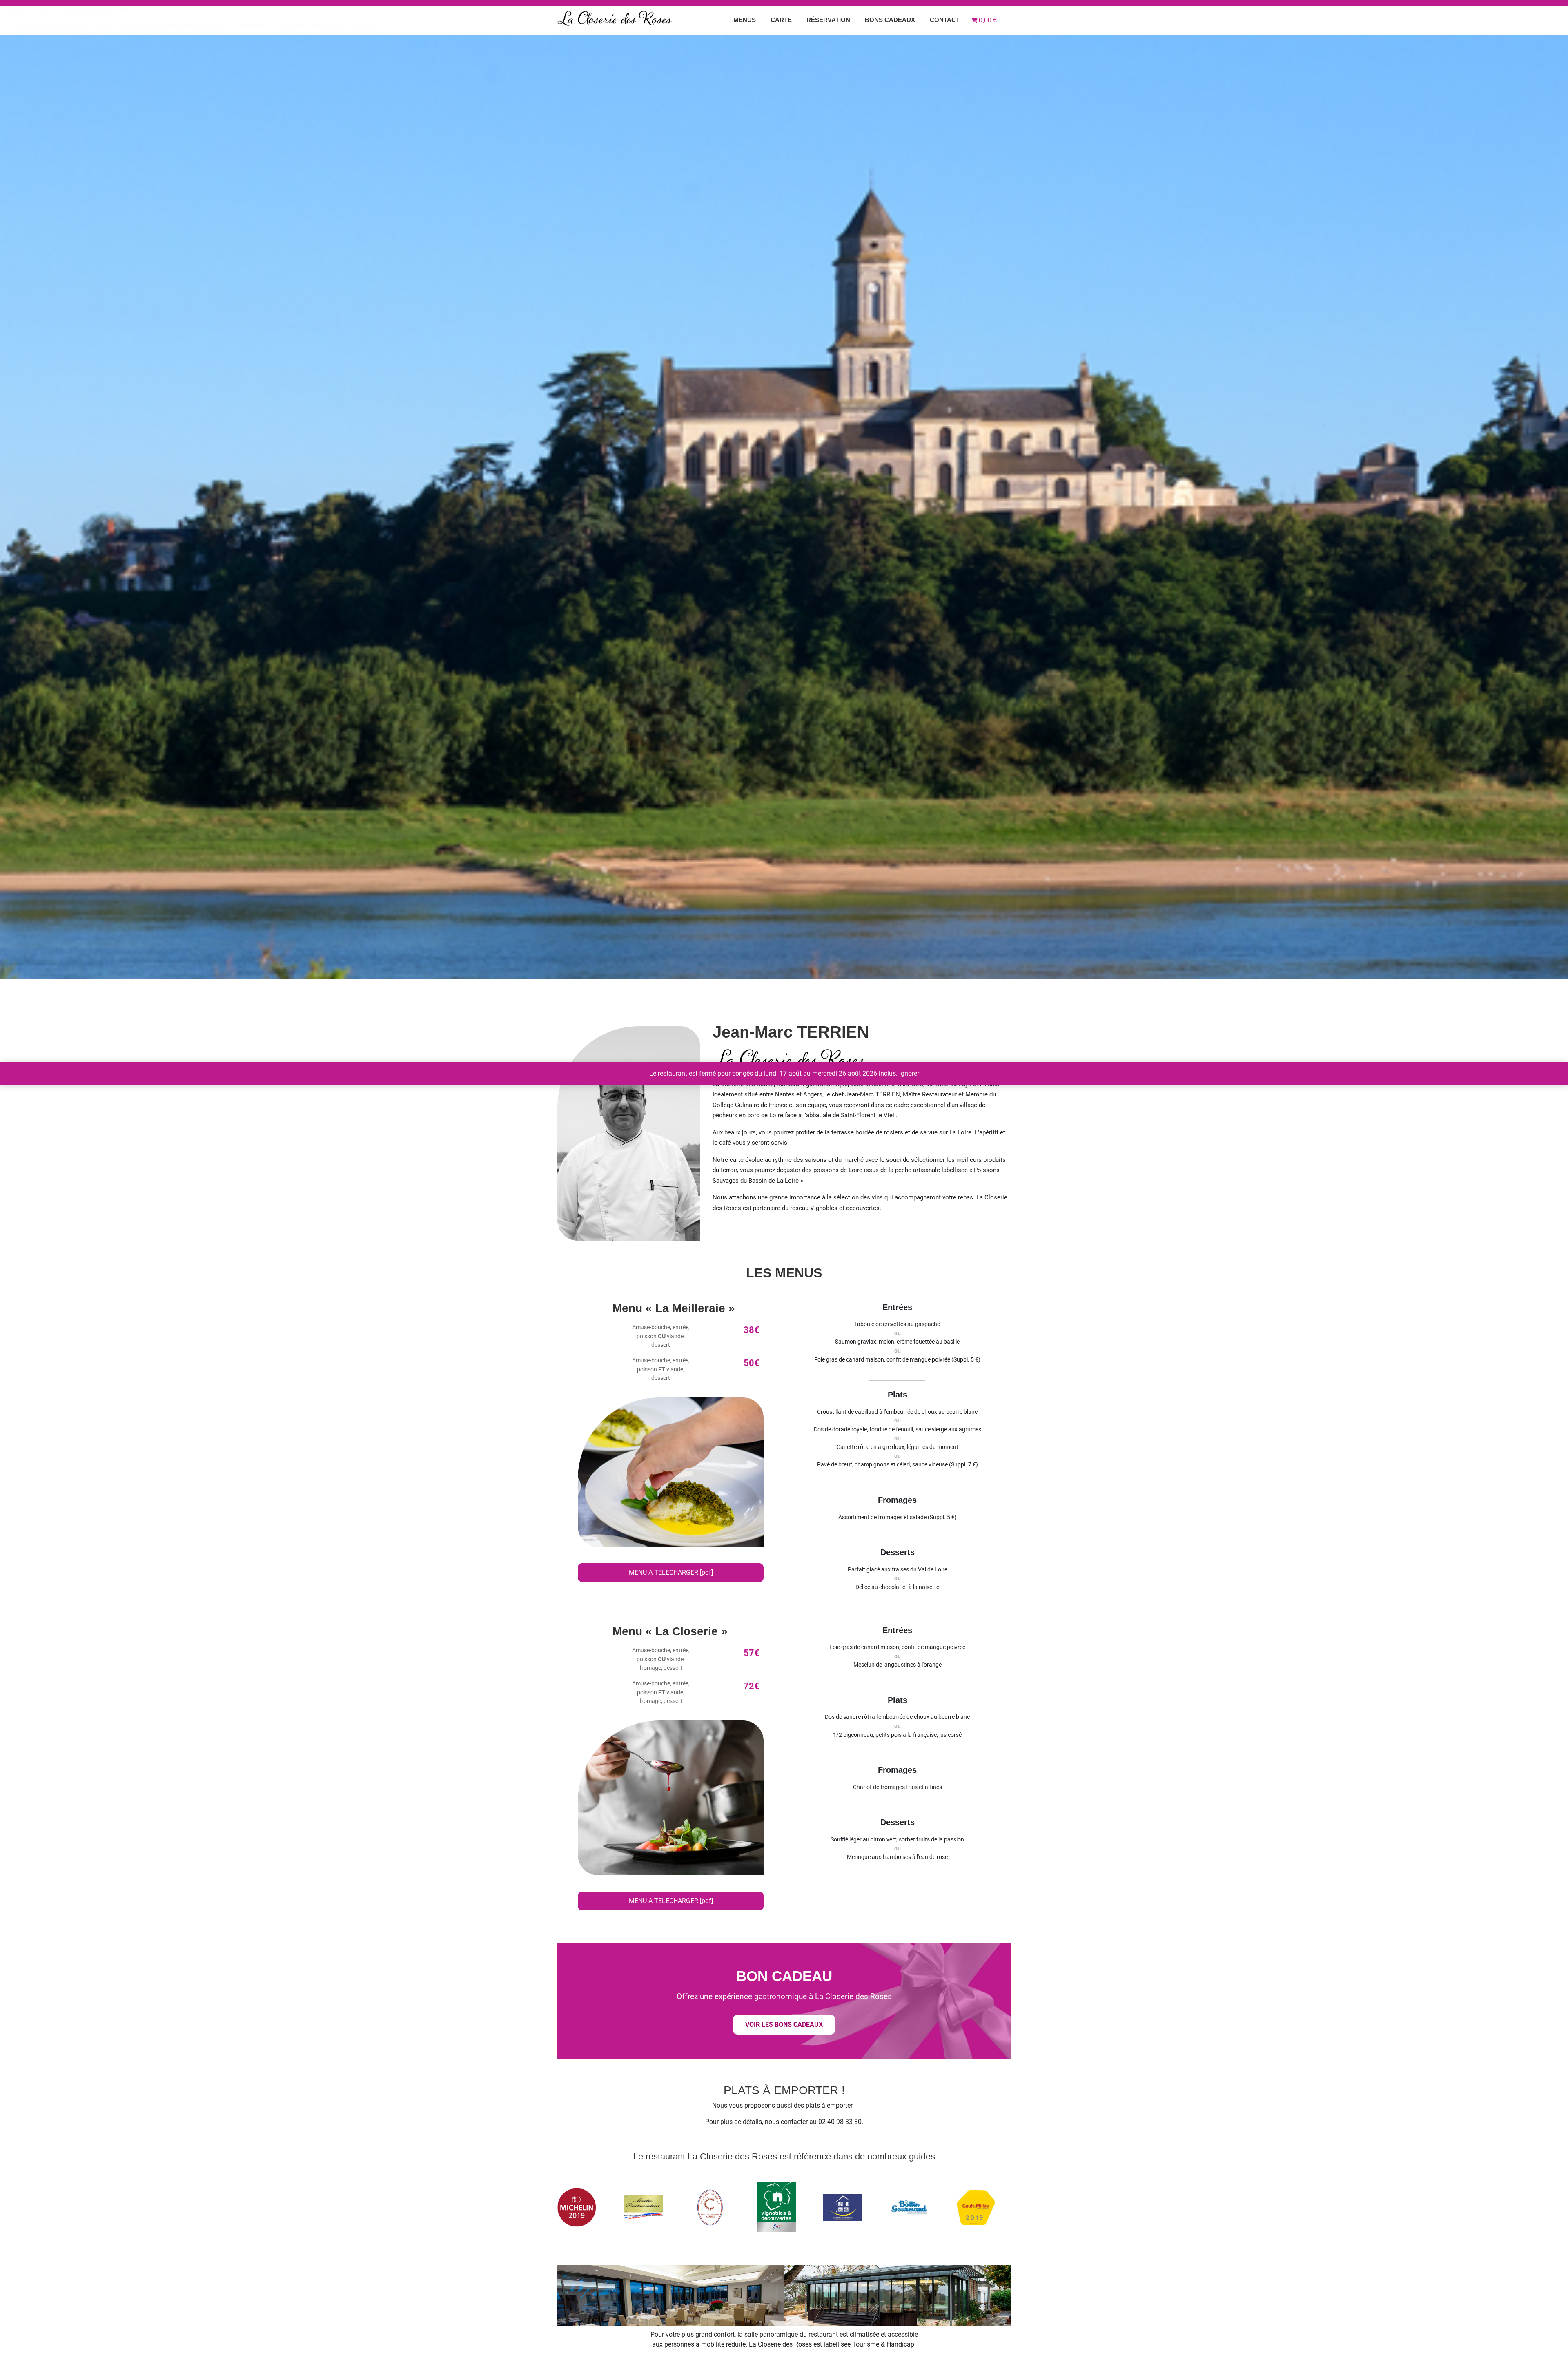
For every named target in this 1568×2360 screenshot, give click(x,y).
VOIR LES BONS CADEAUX (784, 2025)
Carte (781, 20)
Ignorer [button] (909, 1073)
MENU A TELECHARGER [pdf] (671, 1572)
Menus (745, 20)
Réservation (828, 20)
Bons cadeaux (890, 20)
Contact (945, 20)
